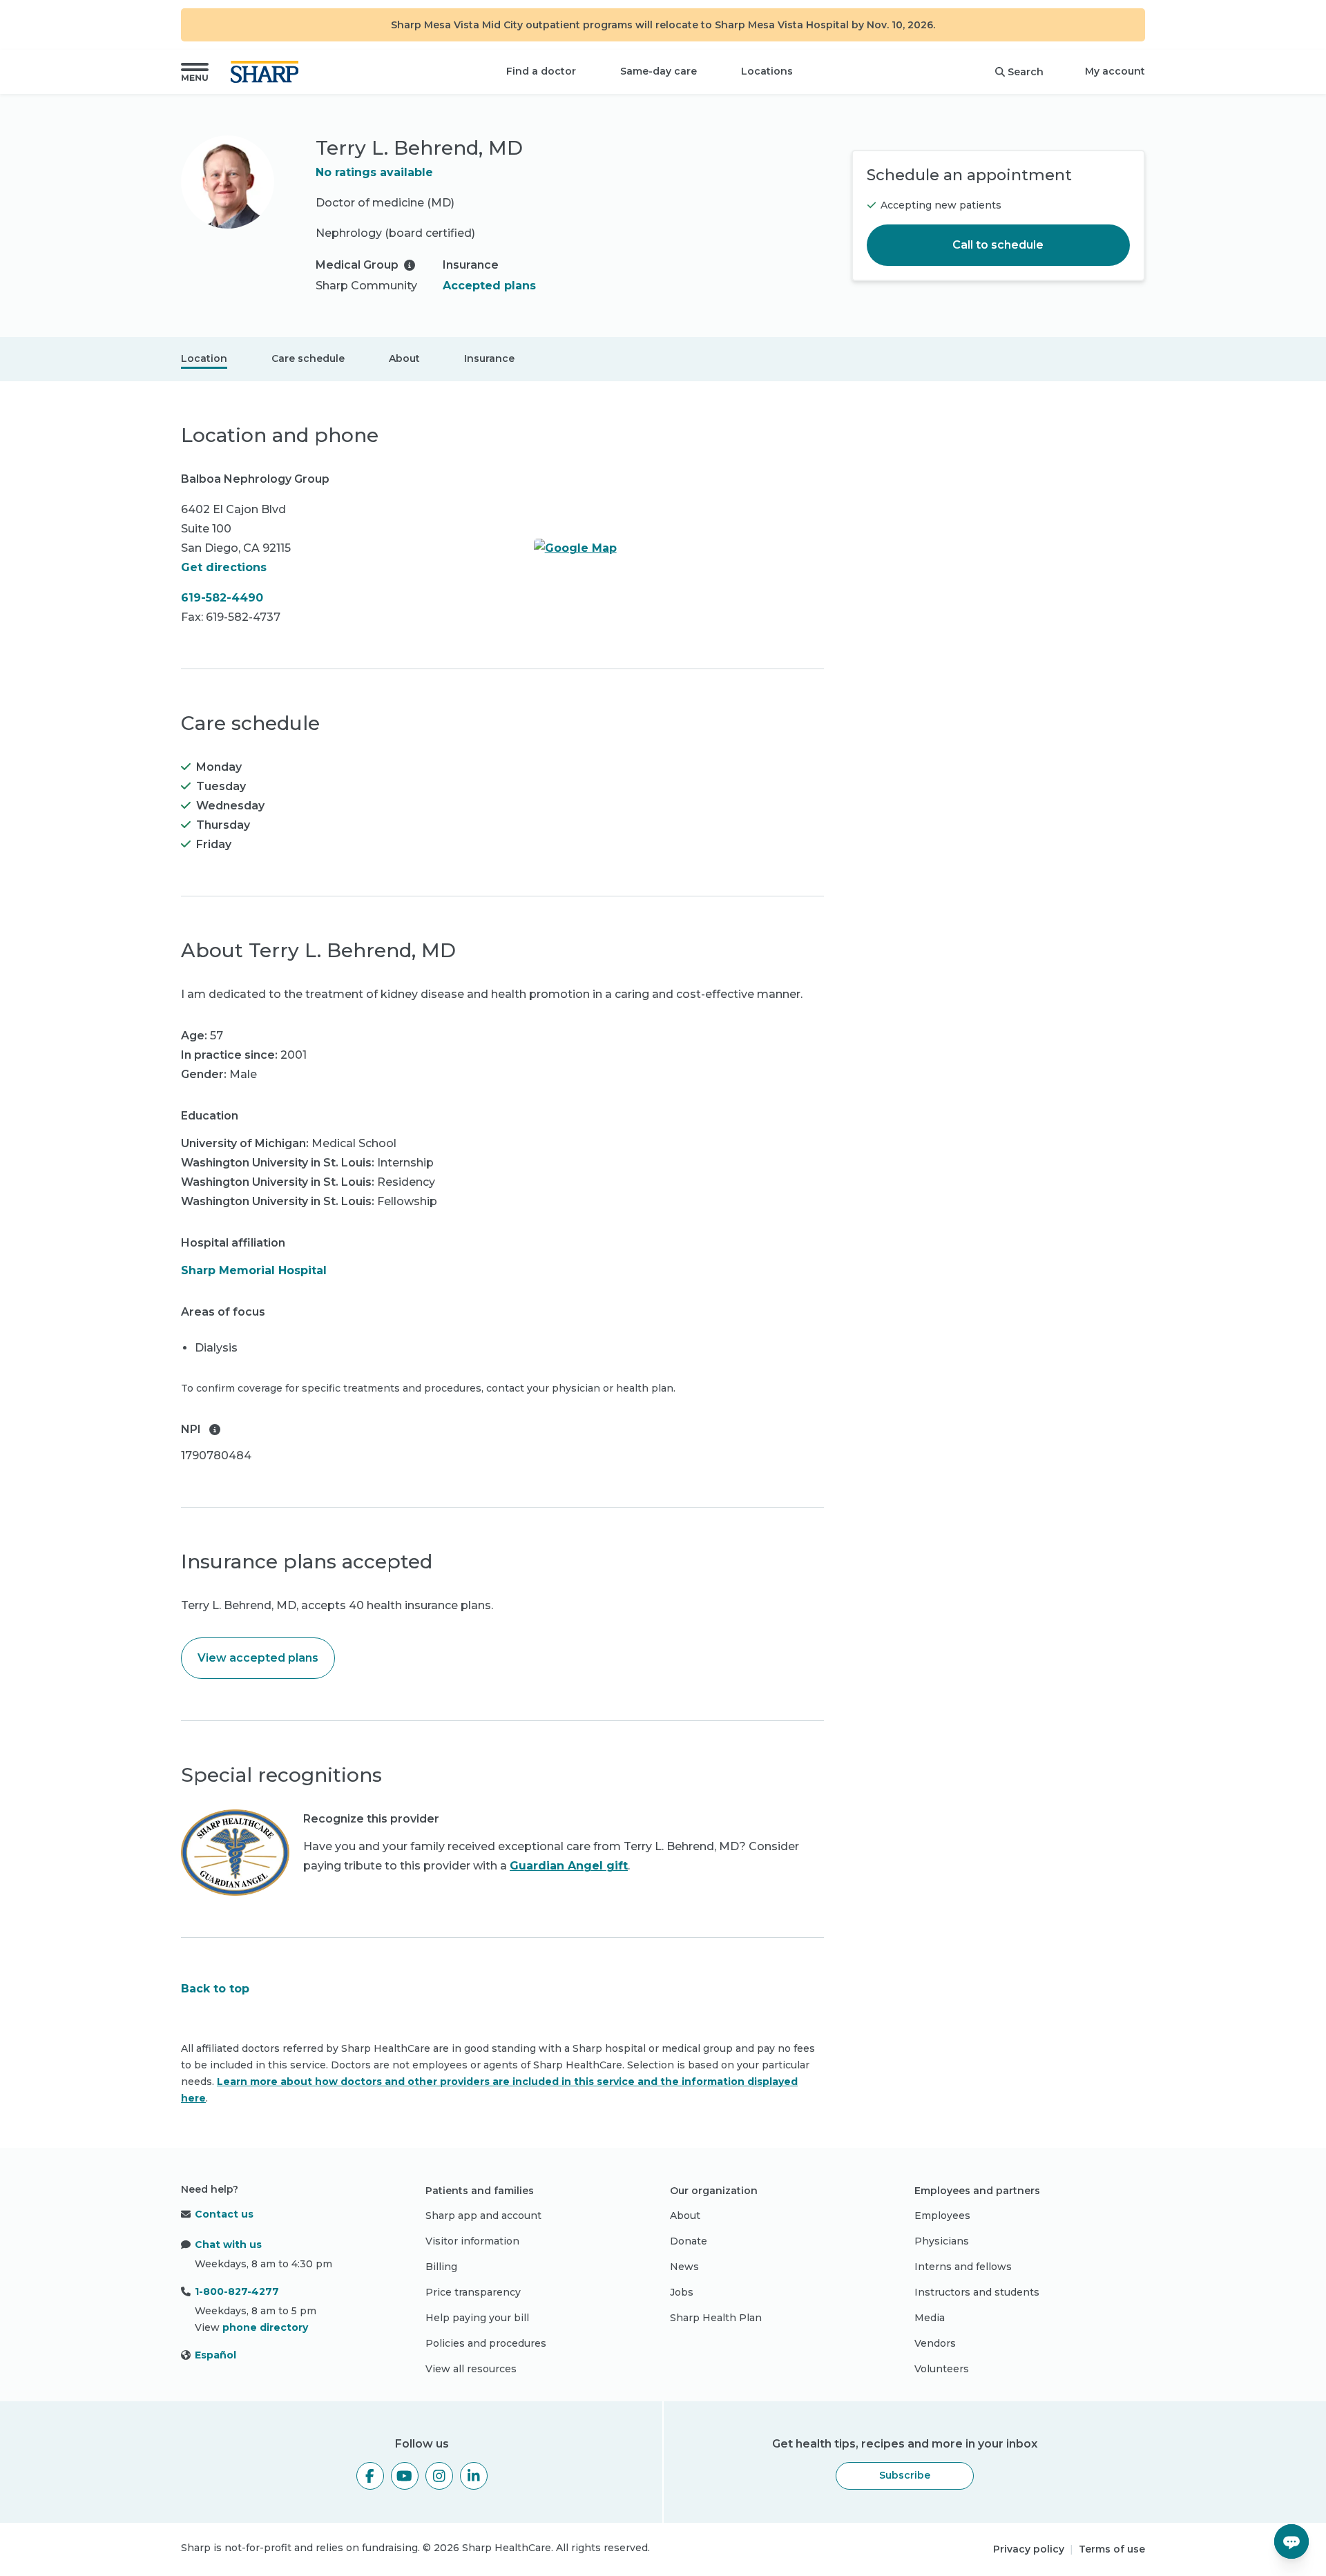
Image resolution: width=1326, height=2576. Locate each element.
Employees (942, 2215)
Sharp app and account (483, 2215)
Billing (441, 2267)
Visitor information (472, 2241)
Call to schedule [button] (998, 245)
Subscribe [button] (905, 2475)
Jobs (682, 2292)
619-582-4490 (222, 598)
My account (1115, 71)
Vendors (935, 2343)
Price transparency (473, 2292)
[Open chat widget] (1291, 2541)
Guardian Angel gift (569, 1866)
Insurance (489, 358)
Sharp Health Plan (716, 2318)
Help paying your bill (477, 2318)
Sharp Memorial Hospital (254, 1270)
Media (930, 2318)
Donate (689, 2241)
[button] (195, 72)
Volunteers (942, 2369)
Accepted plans (489, 286)
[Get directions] (679, 548)
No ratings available (374, 172)
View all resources (471, 2369)
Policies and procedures (486, 2343)
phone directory (265, 2327)
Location (204, 358)
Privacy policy (1029, 2549)
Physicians (942, 2241)
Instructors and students (977, 2292)
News (684, 2267)
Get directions (224, 567)
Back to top (215, 1989)
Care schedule (308, 358)
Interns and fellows (963, 2267)
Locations (767, 71)
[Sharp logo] (267, 72)
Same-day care (659, 71)
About (404, 358)
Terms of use (1112, 2549)
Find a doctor (541, 71)
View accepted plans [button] (258, 1658)
